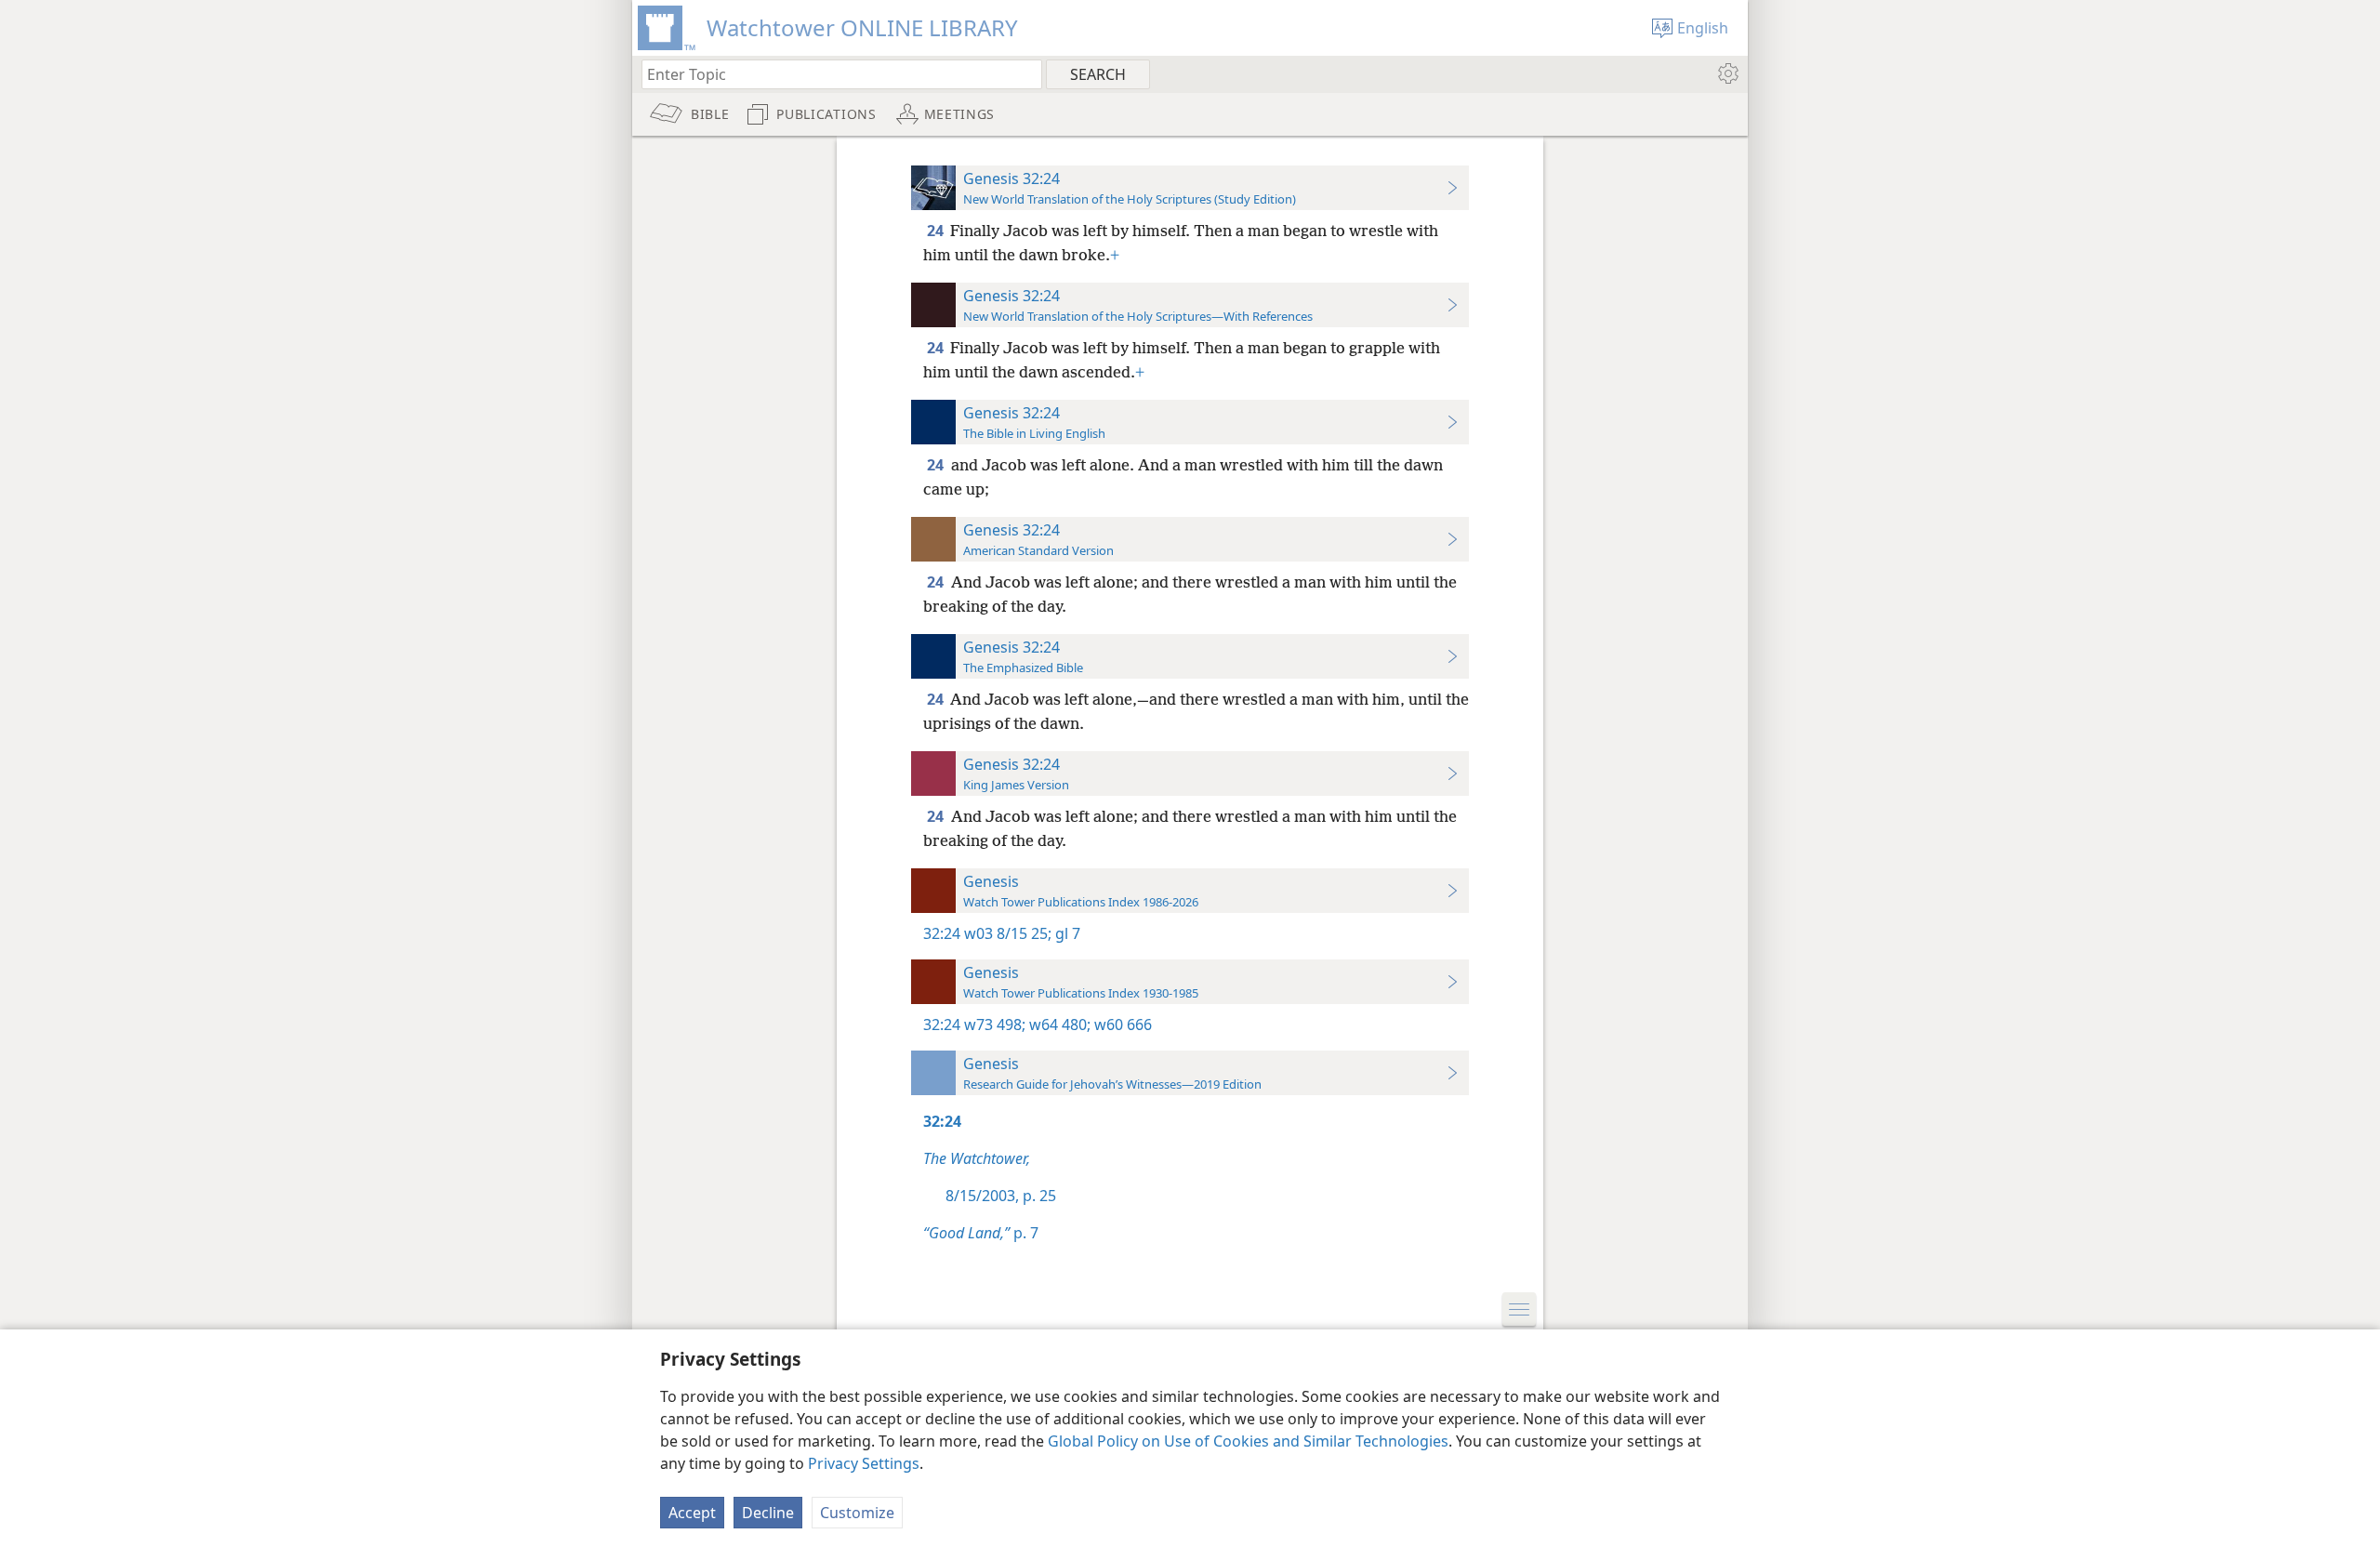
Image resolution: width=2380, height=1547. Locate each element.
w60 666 (1121, 1025)
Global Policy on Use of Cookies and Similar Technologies (1248, 1441)
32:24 (942, 933)
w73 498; (995, 1025)
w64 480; (1058, 1025)
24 (937, 231)
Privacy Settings (864, 1463)
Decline (768, 1513)
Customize (857, 1513)
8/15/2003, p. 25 (1001, 1196)
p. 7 (981, 1233)
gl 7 (1066, 933)
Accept (692, 1513)
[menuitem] (1727, 73)
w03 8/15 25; (1008, 933)
